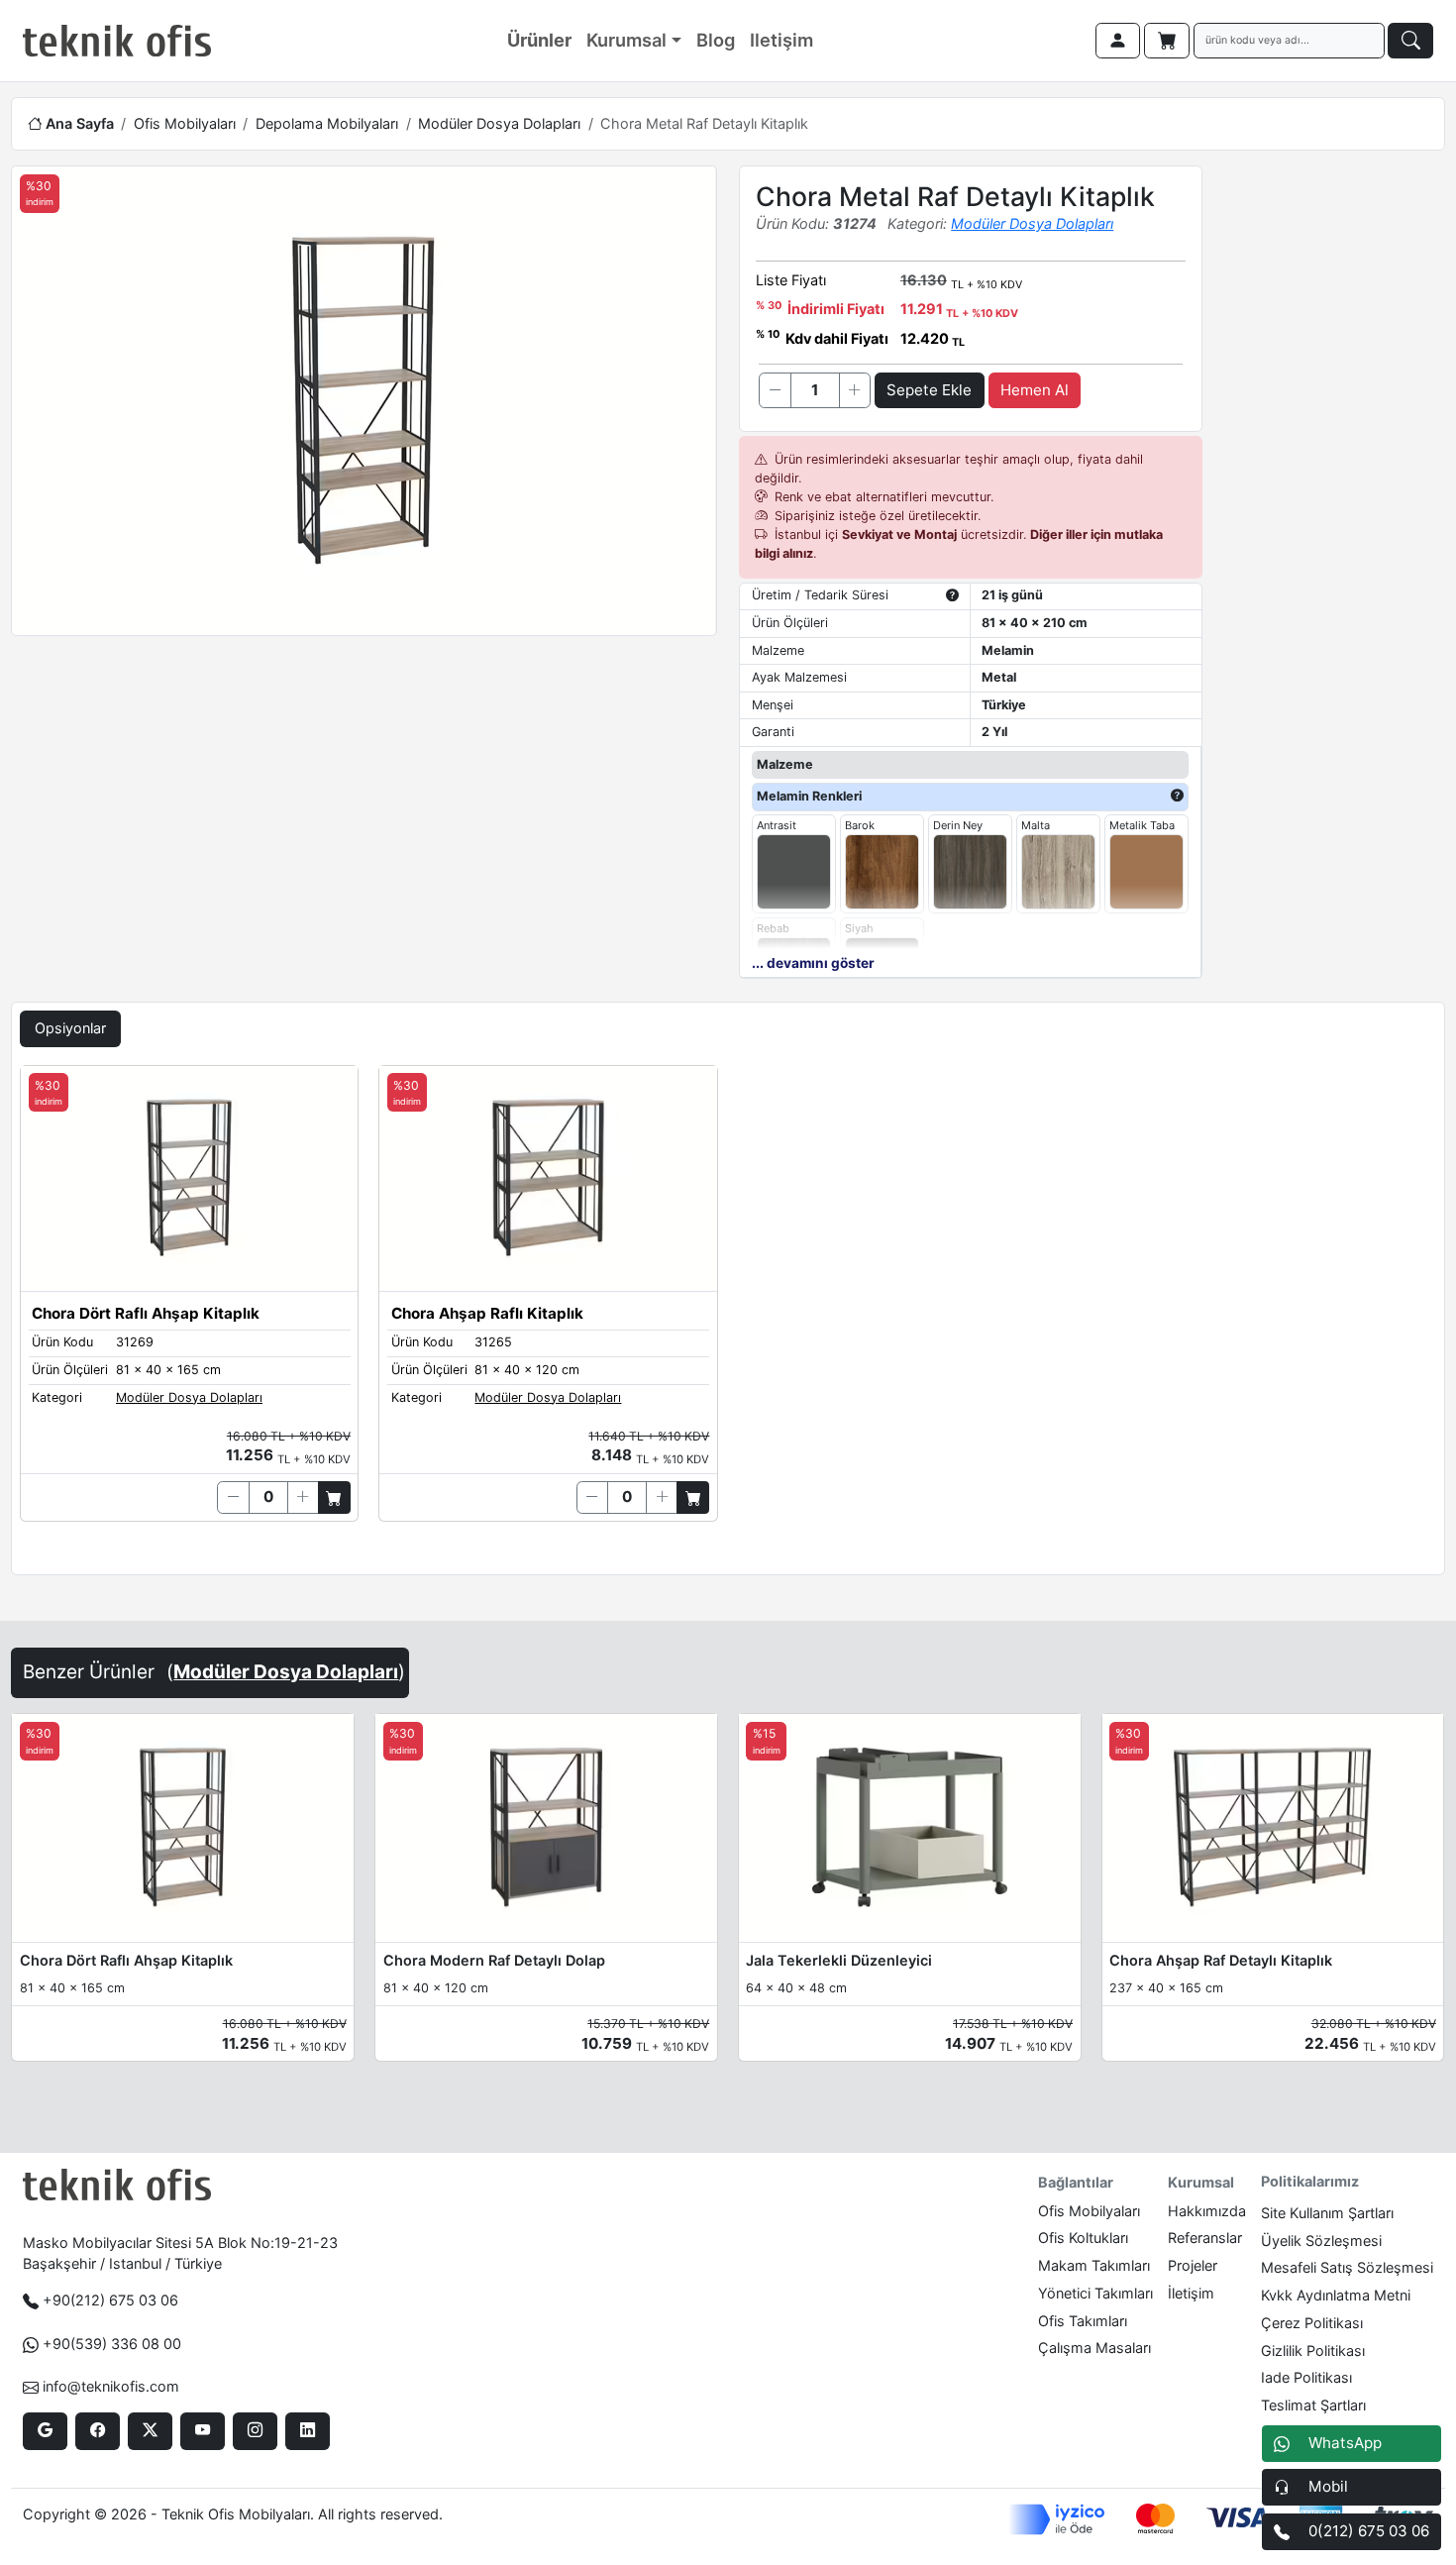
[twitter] (150, 2431)
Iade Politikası (1306, 2377)
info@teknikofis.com (111, 2386)
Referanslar (1205, 2238)
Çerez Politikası (1312, 2323)
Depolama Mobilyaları (327, 123)
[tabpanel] (728, 1316)
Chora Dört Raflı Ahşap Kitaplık (126, 1960)
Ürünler (539, 40)
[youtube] (203, 2431)
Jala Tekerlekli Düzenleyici (839, 1960)
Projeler (1193, 2265)
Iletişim (781, 40)
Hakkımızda (1207, 2211)
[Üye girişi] (1118, 41)
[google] (45, 2431)
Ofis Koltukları (1083, 2238)
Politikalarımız (1310, 2181)
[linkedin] (308, 2431)
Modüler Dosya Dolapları (499, 123)
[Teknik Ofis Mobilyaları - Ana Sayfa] (117, 41)
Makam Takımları (1094, 2265)
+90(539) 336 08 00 (112, 2344)
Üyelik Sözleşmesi (1321, 2241)
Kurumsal (626, 40)
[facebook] (98, 2431)
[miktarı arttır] (855, 390)
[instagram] (255, 2431)
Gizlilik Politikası (1313, 2351)
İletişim (1191, 2293)
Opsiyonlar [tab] (70, 1028)
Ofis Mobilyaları (185, 123)
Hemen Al (1035, 390)
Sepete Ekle (929, 390)
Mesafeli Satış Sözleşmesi (1347, 2267)
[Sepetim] (1167, 41)
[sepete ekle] (334, 1497)
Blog (716, 40)
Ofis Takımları (1083, 2321)
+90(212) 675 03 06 (110, 2300)
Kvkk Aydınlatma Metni (1336, 2295)
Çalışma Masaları (1094, 2348)
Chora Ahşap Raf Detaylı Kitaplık (1221, 1960)
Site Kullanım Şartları (1327, 2213)
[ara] (1410, 41)
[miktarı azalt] (775, 390)
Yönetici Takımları (1095, 2293)
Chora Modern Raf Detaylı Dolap (494, 1960)
